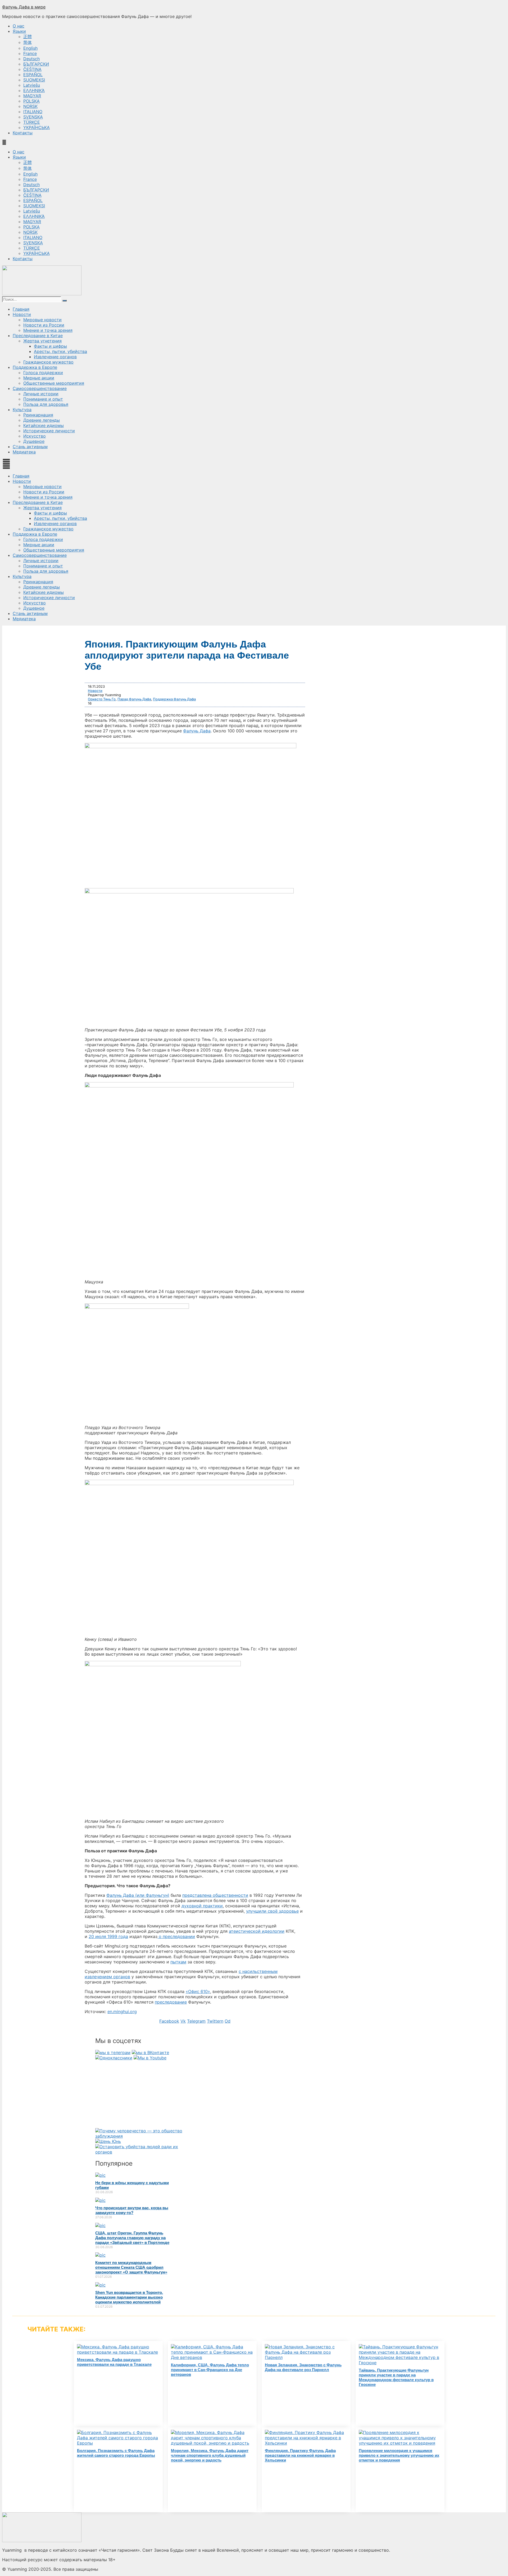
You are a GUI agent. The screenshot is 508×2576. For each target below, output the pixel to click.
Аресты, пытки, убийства (60, 351)
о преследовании (176, 1936)
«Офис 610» (198, 1991)
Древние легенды (42, 420)
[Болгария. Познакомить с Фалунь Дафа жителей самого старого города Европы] (118, 2443)
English (30, 48)
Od (228, 2021)
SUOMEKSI (34, 80)
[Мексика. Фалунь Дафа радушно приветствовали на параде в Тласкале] (118, 2352)
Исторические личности (49, 431)
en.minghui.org (122, 2012)
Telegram (196, 2021)
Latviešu (32, 85)
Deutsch (31, 59)
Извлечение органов (55, 357)
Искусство (35, 436)
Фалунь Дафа (197, 731)
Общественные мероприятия (54, 383)
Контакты (23, 133)
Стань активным (30, 447)
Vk (183, 2021)
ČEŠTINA (32, 69)
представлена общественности (215, 1895)
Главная (21, 309)
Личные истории (41, 394)
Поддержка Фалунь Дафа (174, 699)
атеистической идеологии (257, 1931)
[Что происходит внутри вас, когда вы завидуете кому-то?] (100, 2200)
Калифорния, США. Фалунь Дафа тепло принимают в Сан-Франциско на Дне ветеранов (210, 2370)
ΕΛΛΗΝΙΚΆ (34, 90)
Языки (19, 31)
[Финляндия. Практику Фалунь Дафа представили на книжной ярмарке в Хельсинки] (306, 2443)
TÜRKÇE (32, 122)
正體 (28, 36)
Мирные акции (39, 378)
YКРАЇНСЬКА (37, 127)
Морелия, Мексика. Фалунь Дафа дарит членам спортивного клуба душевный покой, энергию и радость (210, 2455)
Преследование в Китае (38, 336)
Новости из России (44, 325)
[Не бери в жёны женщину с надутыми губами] (100, 2175)
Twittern (215, 2021)
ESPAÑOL (33, 75)
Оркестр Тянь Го (102, 699)
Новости (22, 314)
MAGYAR (32, 96)
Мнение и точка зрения (48, 330)
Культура (22, 410)
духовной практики (202, 1906)
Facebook (169, 2021)
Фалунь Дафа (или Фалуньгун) (138, 1895)
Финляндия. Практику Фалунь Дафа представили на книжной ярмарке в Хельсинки (300, 2455)
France (30, 53)
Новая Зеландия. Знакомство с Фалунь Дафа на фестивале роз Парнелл (303, 2367)
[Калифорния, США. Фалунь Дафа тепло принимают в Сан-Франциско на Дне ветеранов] (212, 2357)
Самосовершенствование (40, 388)
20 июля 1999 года (108, 1936)
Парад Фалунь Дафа (134, 699)
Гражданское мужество (48, 362)
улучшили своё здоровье (272, 1911)
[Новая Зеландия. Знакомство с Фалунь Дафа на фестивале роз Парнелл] (306, 2357)
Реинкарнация (38, 415)
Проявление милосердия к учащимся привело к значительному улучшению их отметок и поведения (399, 2455)
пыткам (178, 1962)
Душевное (34, 441)
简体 (28, 42)
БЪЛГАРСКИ (36, 64)
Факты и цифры (50, 346)
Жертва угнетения (42, 341)
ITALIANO (33, 112)
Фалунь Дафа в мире (24, 7)
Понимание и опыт (43, 399)
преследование (171, 2002)
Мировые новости (42, 320)
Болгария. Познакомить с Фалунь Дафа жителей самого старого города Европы (116, 2453)
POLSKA (31, 101)
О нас (19, 26)
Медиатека (24, 452)
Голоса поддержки (43, 373)
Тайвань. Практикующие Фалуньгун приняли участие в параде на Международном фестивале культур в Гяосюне (396, 2377)
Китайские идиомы (44, 425)
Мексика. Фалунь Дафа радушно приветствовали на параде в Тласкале (114, 2362)
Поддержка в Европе (35, 367)
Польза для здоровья (46, 404)
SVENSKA (33, 117)
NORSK (30, 106)
